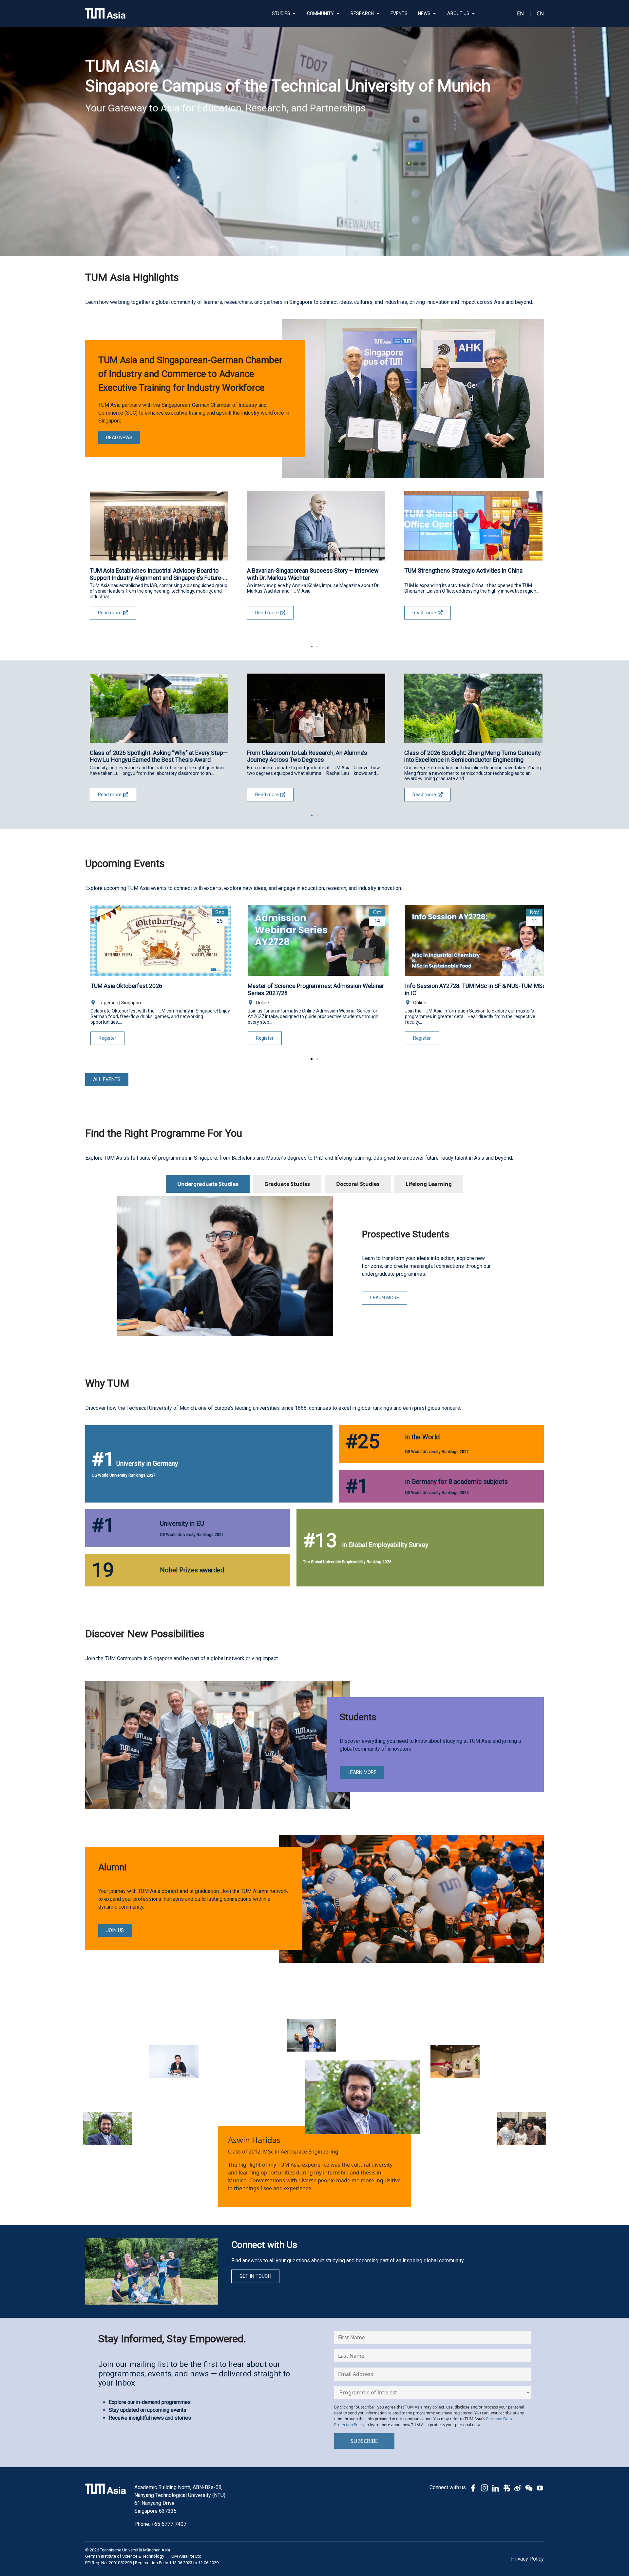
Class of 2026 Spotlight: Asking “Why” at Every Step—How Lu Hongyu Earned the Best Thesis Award (159, 756)
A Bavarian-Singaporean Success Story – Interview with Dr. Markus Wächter (313, 574)
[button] (312, 647)
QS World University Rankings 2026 (437, 1493)
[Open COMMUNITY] (338, 14)
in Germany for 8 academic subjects (456, 1482)
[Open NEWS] (434, 14)
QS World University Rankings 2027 (124, 1475)
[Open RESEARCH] (378, 14)
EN (520, 13)
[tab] (208, 1184)
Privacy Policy (527, 2559)
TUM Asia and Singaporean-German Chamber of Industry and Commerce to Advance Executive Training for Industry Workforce (190, 374)
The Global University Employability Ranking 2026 (347, 1562)
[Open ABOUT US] (473, 14)
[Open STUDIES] (294, 14)
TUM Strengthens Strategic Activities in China (463, 570)
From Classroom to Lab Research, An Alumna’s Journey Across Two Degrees (307, 756)
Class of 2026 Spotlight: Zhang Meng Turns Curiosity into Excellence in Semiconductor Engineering (473, 756)
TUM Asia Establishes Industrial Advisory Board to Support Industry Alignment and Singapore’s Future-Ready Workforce (156, 574)
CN (540, 13)
